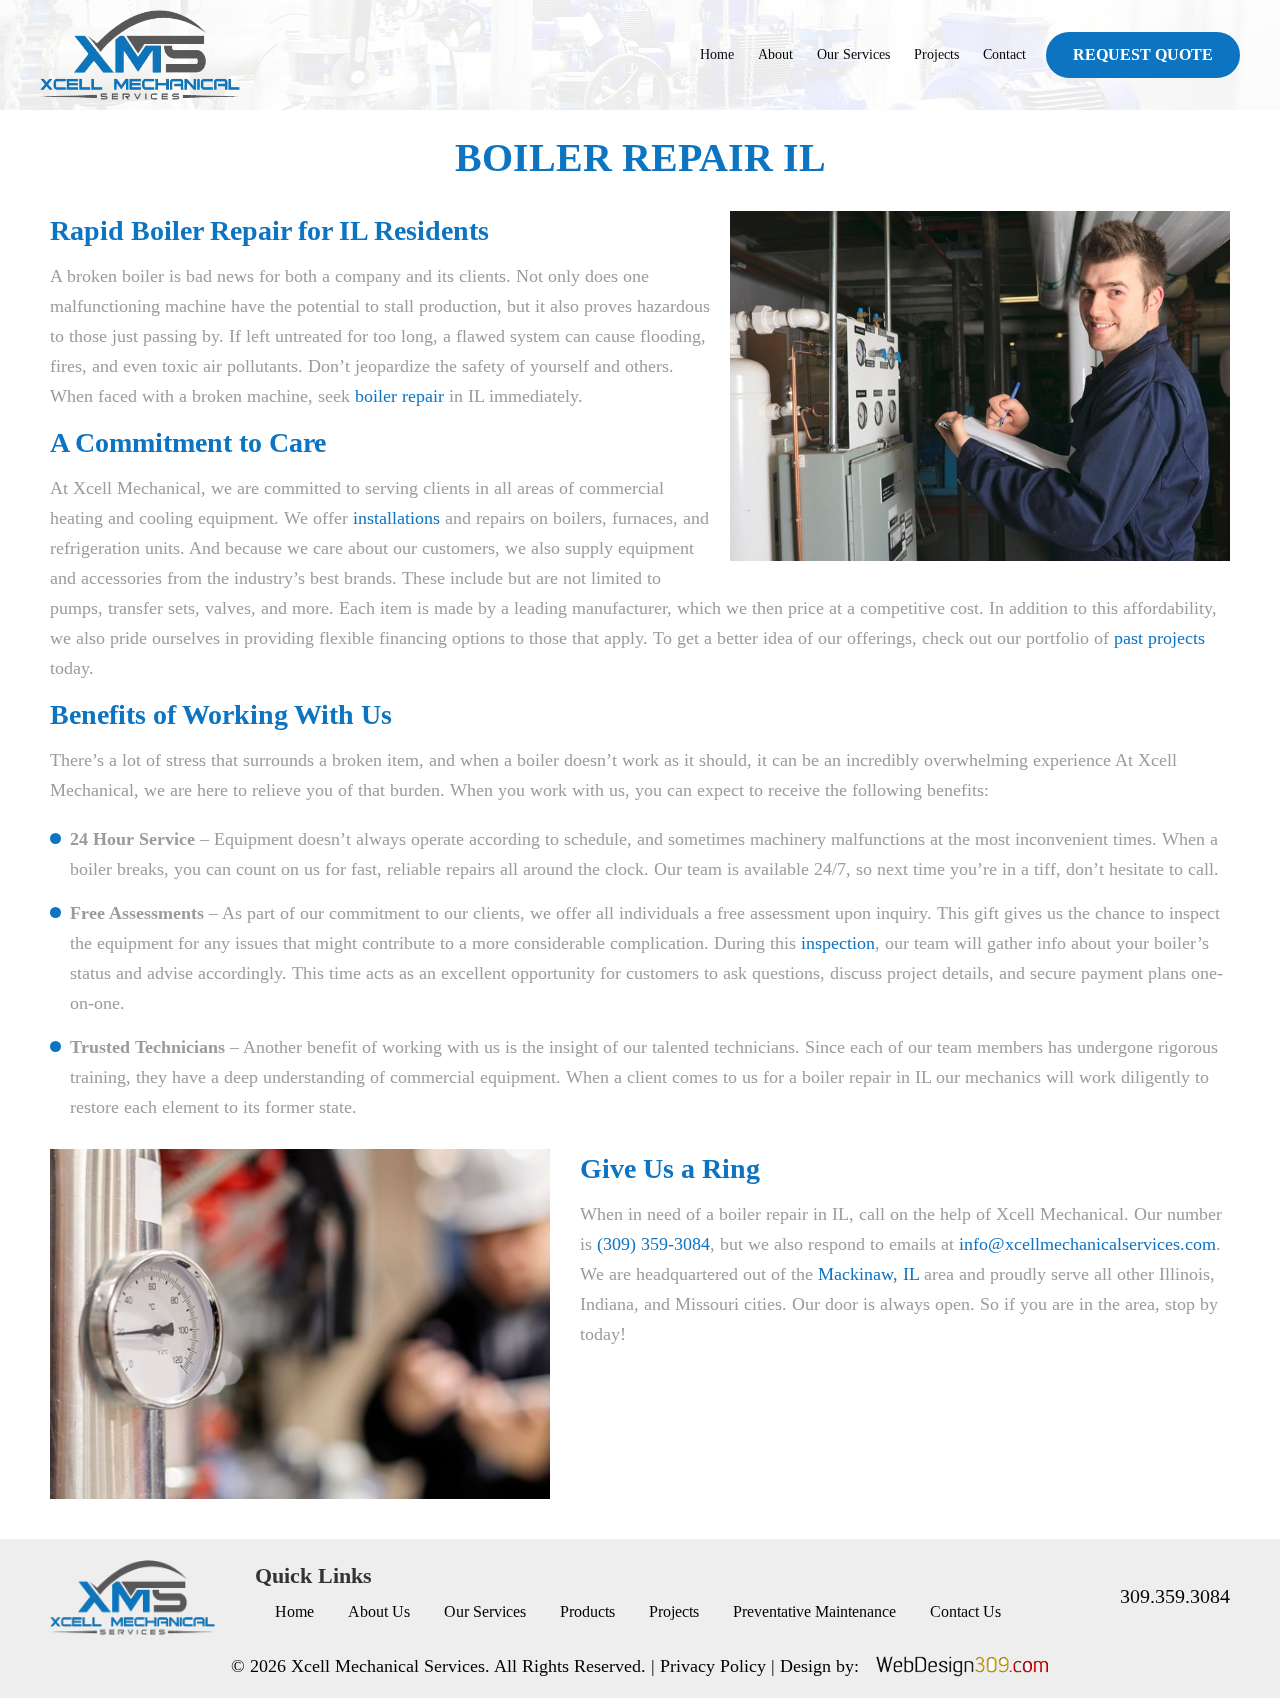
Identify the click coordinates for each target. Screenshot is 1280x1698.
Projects (936, 54)
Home (717, 54)
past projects (1159, 638)
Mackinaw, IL (868, 1274)
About (775, 54)
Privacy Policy (713, 1666)
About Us (379, 1611)
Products (587, 1611)
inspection (838, 943)
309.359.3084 (1175, 1596)
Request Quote (1143, 54)
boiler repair (399, 396)
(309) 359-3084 (653, 1244)
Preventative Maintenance (814, 1611)
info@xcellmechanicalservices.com (1087, 1244)
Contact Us (965, 1611)
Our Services (853, 54)
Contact (1004, 54)
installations (396, 518)
